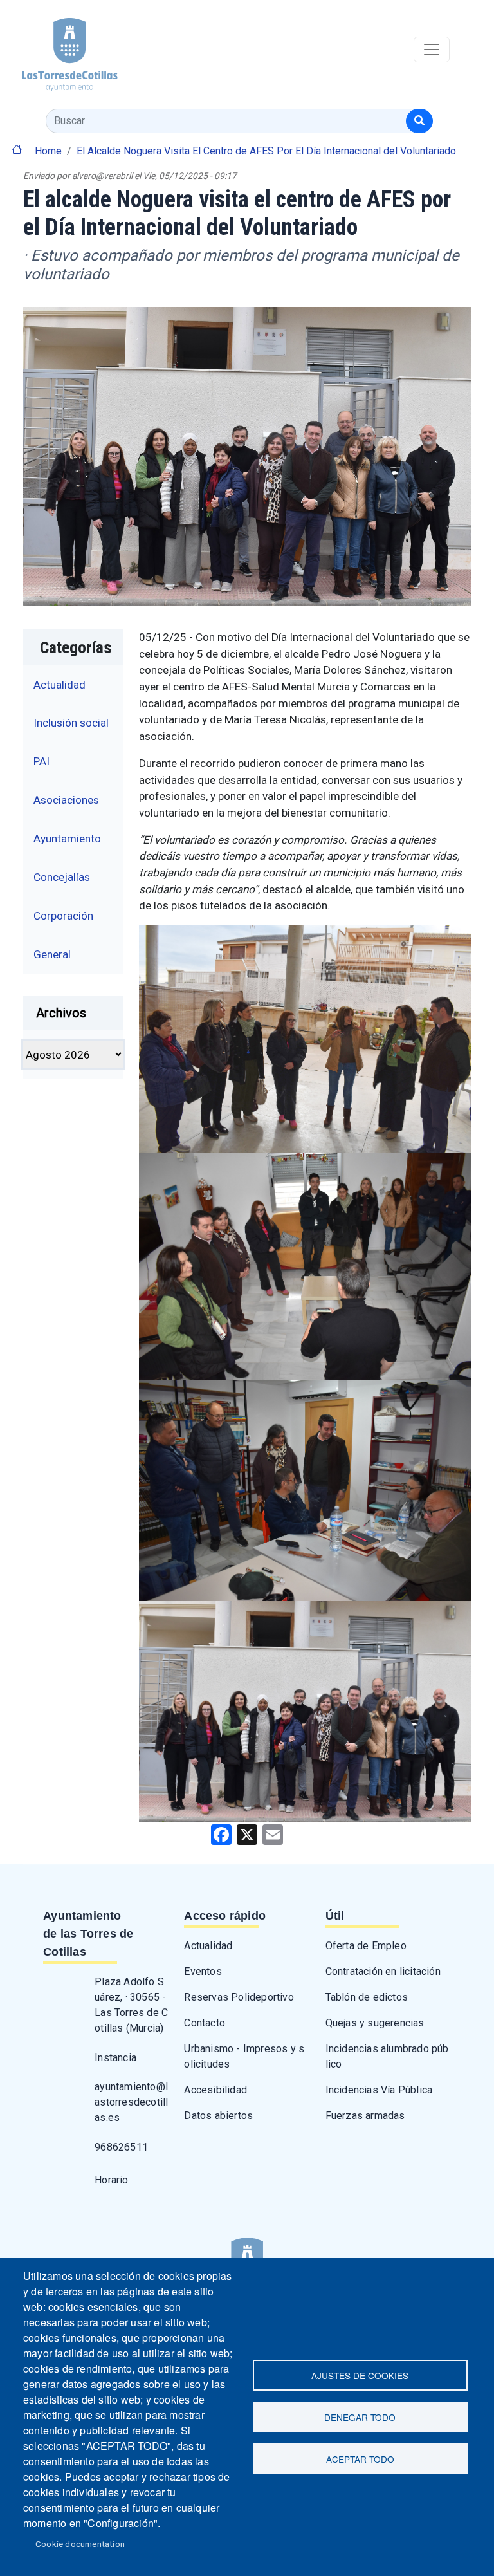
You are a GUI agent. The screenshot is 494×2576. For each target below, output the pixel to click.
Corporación (63, 916)
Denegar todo (360, 2417)
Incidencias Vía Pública (379, 2090)
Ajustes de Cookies (360, 2375)
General (52, 954)
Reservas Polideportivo (239, 1997)
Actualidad (59, 685)
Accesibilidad (215, 2090)
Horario (111, 2180)
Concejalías (62, 877)
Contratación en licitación (383, 1971)
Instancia (115, 2058)
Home (48, 151)
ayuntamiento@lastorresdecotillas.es (131, 2102)
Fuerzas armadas (365, 2116)
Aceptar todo (360, 2459)
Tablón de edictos (367, 1997)
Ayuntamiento (67, 839)
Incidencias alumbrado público (387, 2056)
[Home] (59, 50)
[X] (247, 1834)
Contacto (205, 2023)
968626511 (121, 2147)
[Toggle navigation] (432, 50)
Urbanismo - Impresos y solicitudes (244, 2056)
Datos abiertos (218, 2116)
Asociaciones (66, 800)
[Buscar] (419, 121)
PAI (41, 761)
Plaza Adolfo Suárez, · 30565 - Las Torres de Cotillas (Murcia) (131, 2005)
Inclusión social (71, 723)
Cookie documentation (80, 2544)
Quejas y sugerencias (375, 2023)
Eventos (203, 1971)
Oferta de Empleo (366, 1946)
